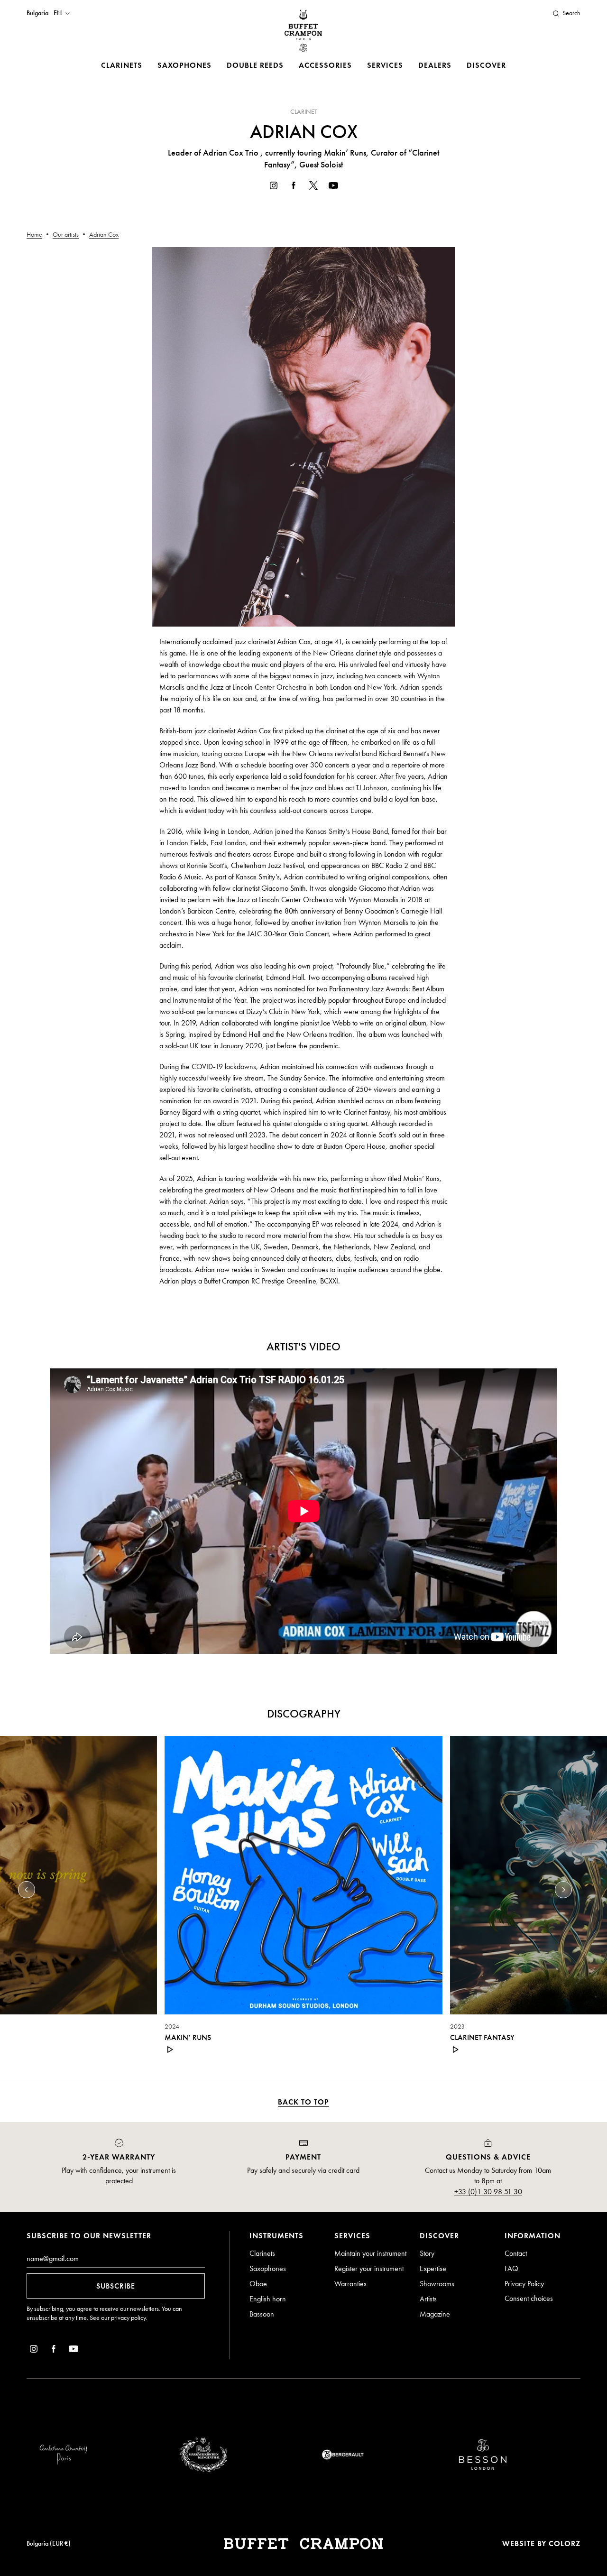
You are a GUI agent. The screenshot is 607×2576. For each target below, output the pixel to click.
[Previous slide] (27, 1890)
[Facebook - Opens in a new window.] (294, 187)
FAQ (511, 2268)
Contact (516, 2253)
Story (427, 2253)
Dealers (435, 65)
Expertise (433, 2268)
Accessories (325, 65)
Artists (428, 2299)
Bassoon (262, 2314)
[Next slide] (563, 1890)
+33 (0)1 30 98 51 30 (488, 2192)
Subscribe (116, 2286)
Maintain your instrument (370, 2253)
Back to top (303, 2102)
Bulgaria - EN (44, 13)
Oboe (258, 2284)
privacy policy (128, 2318)
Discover (486, 65)
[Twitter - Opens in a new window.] (313, 187)
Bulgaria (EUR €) (49, 2544)
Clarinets (122, 65)
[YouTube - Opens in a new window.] (333, 187)
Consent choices (529, 2298)
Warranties (350, 2284)
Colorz (565, 2544)
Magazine (435, 2314)
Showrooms (437, 2284)
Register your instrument (369, 2268)
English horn (268, 2299)
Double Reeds (255, 65)
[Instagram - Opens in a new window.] (274, 187)
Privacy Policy (524, 2284)
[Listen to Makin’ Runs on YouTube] (170, 2050)
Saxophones (184, 65)
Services (385, 65)
